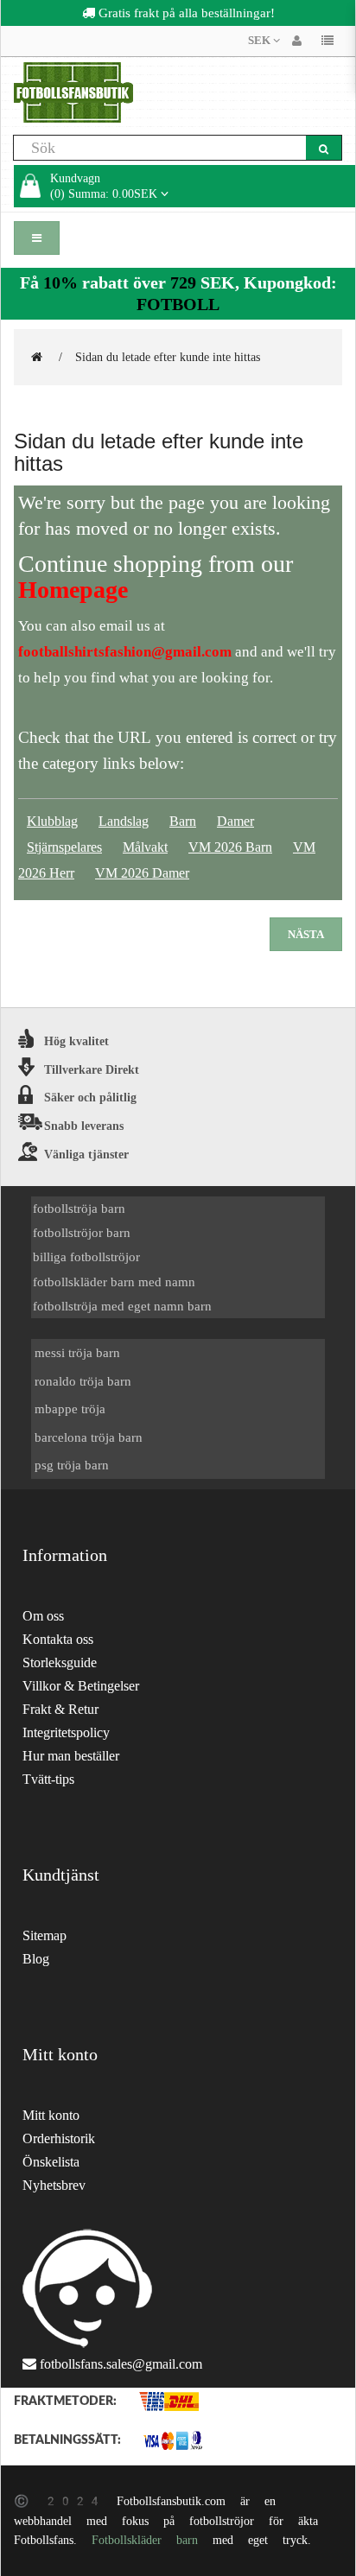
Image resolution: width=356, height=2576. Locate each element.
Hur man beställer (71, 1756)
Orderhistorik (59, 2138)
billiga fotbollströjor (86, 1256)
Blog (36, 1959)
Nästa (306, 934)
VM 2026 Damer (142, 873)
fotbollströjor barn (82, 1232)
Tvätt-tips (48, 1779)
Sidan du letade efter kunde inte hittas (168, 357)
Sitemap (44, 1935)
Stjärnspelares (64, 847)
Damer (235, 821)
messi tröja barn (77, 1352)
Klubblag (52, 821)
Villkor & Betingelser (81, 1686)
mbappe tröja (70, 1409)
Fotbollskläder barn (145, 2540)
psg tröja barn (72, 1465)
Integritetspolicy (66, 1732)
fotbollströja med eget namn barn (122, 1306)
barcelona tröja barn (89, 1437)
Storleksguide (60, 1662)
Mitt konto (51, 2115)
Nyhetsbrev (54, 2185)
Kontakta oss (58, 1639)
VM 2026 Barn (230, 847)
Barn (183, 821)
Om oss (43, 1616)
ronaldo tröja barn (83, 1381)
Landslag (124, 821)
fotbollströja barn (79, 1208)
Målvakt (145, 847)
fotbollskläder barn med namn (114, 1282)
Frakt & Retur (60, 1709)
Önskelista (51, 2162)
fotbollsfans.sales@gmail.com (121, 2364)
